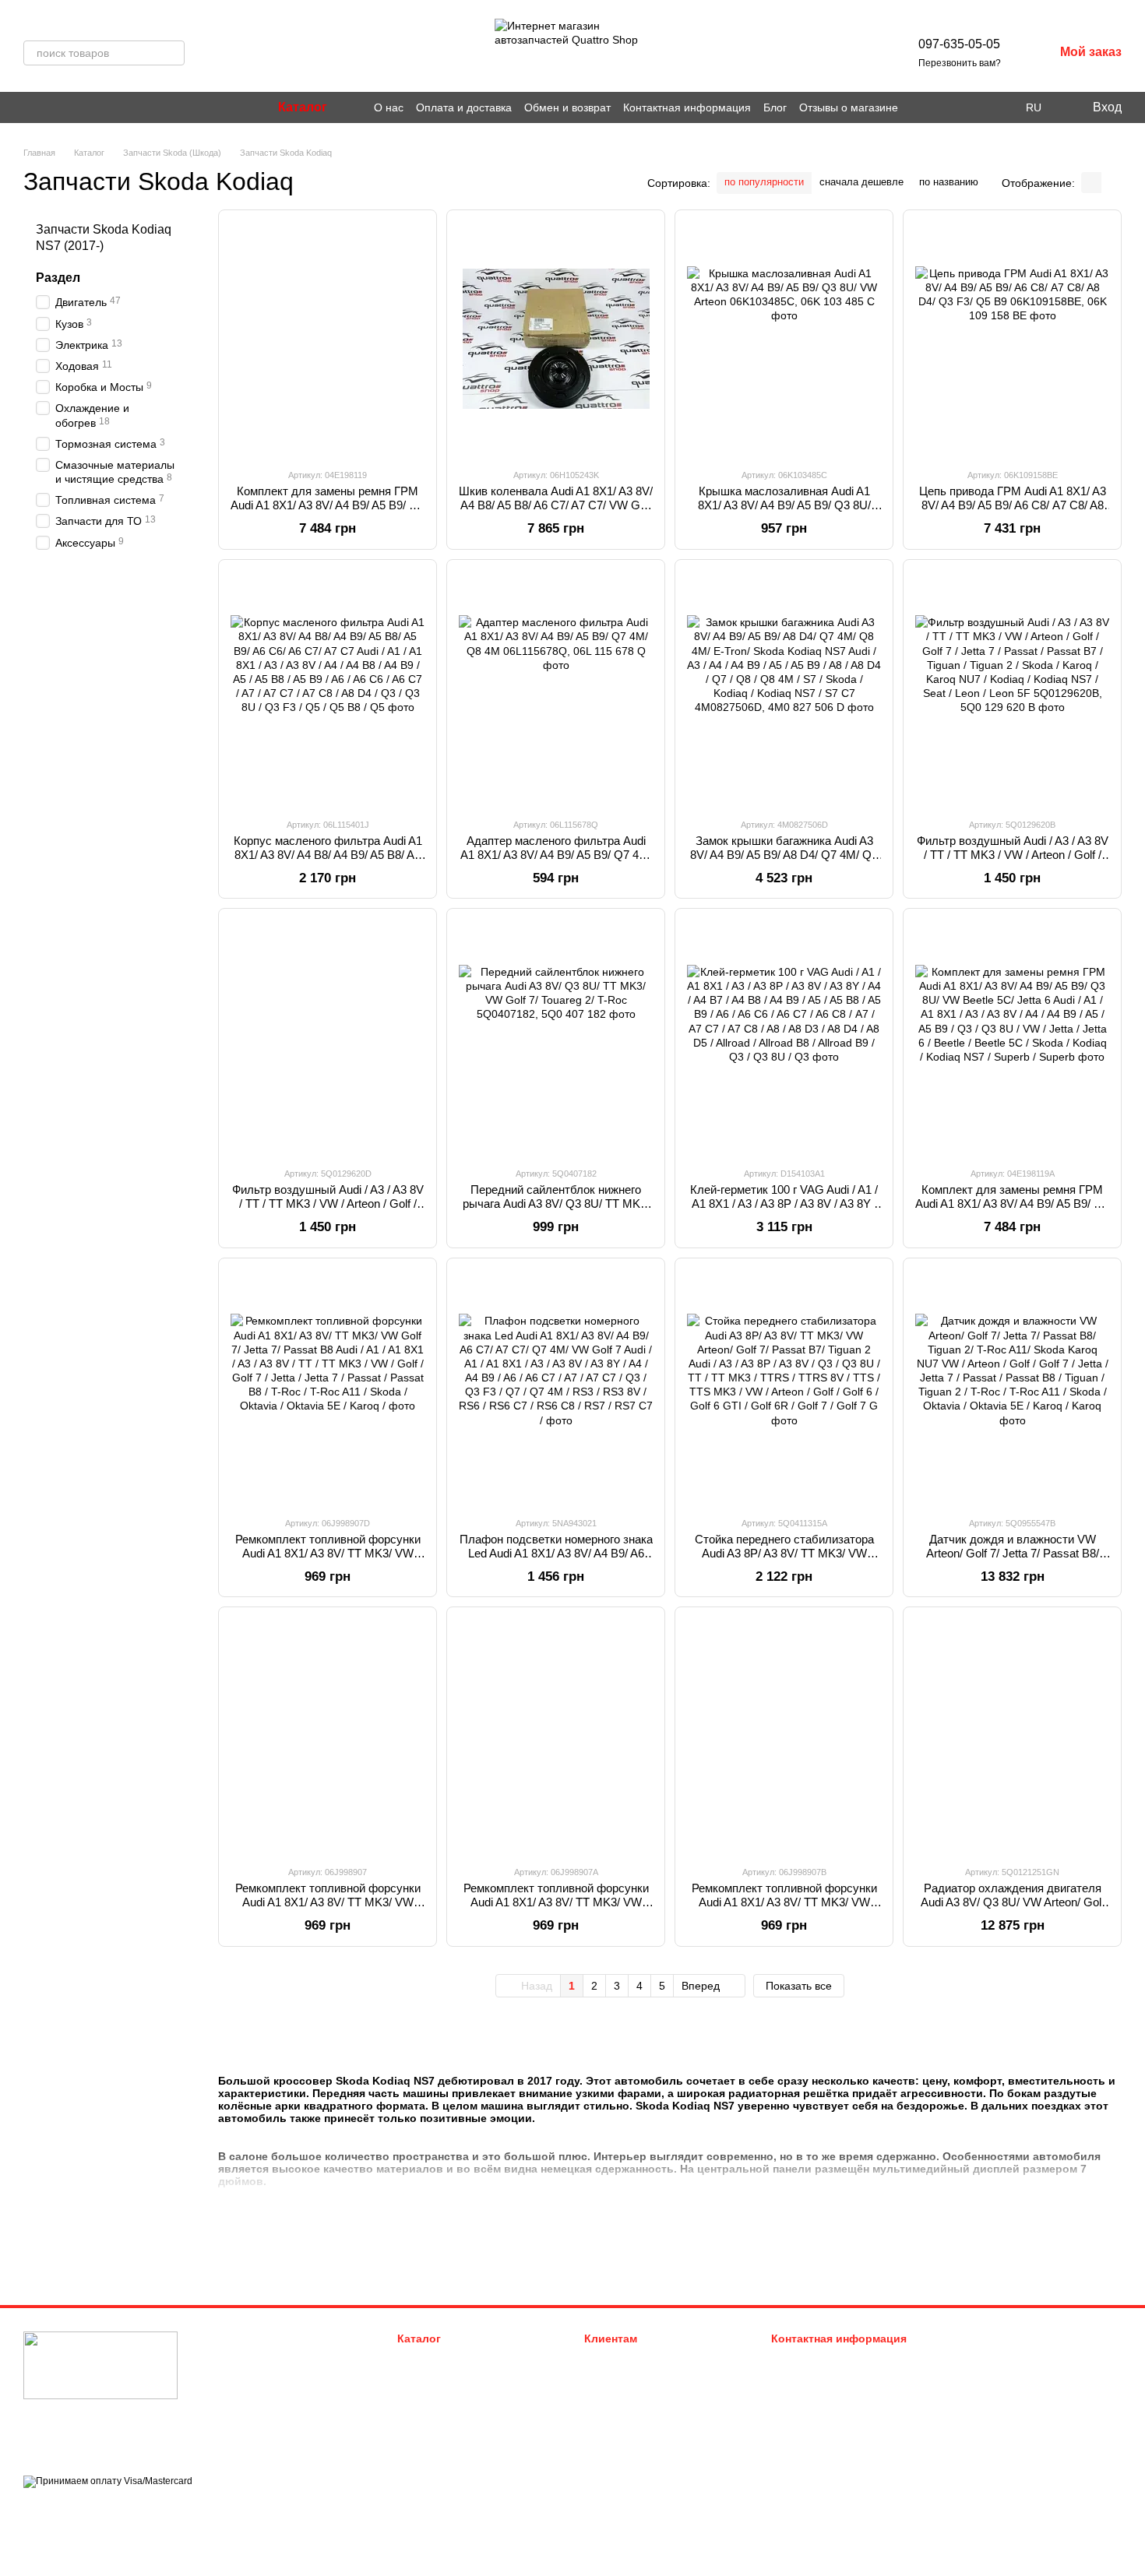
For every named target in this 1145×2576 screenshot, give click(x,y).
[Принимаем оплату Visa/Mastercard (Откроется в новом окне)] (108, 2481)
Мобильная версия (81, 2509)
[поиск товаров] (172, 53)
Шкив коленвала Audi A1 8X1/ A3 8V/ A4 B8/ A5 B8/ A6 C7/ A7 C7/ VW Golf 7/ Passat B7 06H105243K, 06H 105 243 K (556, 512)
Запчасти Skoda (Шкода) (455, 2398)
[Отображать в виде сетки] (1091, 183)
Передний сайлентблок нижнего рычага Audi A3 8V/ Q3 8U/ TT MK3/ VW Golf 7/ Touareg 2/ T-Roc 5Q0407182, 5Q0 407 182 (556, 1211)
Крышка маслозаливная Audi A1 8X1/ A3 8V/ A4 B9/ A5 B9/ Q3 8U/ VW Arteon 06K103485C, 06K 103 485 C (784, 512)
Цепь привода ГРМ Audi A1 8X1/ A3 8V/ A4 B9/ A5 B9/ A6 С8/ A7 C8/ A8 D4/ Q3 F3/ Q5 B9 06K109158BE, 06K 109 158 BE (1013, 512)
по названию (949, 182)
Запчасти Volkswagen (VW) (460, 2379)
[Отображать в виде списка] (1112, 183)
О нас (389, 107)
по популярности (764, 182)
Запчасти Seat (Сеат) (447, 2418)
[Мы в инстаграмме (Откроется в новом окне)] (30, 107)
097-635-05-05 (959, 44)
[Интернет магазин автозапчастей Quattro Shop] (100, 2365)
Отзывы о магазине (849, 107)
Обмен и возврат (567, 107)
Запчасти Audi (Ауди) (447, 2359)
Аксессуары (426, 2437)
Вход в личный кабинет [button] (639, 2359)
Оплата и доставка (464, 107)
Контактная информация (687, 107)
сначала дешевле (861, 182)
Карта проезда (987, 2433)
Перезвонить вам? (960, 63)
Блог (775, 107)
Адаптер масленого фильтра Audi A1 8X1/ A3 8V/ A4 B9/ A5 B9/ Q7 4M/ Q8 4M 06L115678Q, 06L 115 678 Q (556, 855)
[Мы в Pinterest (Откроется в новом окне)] (48, 107)
